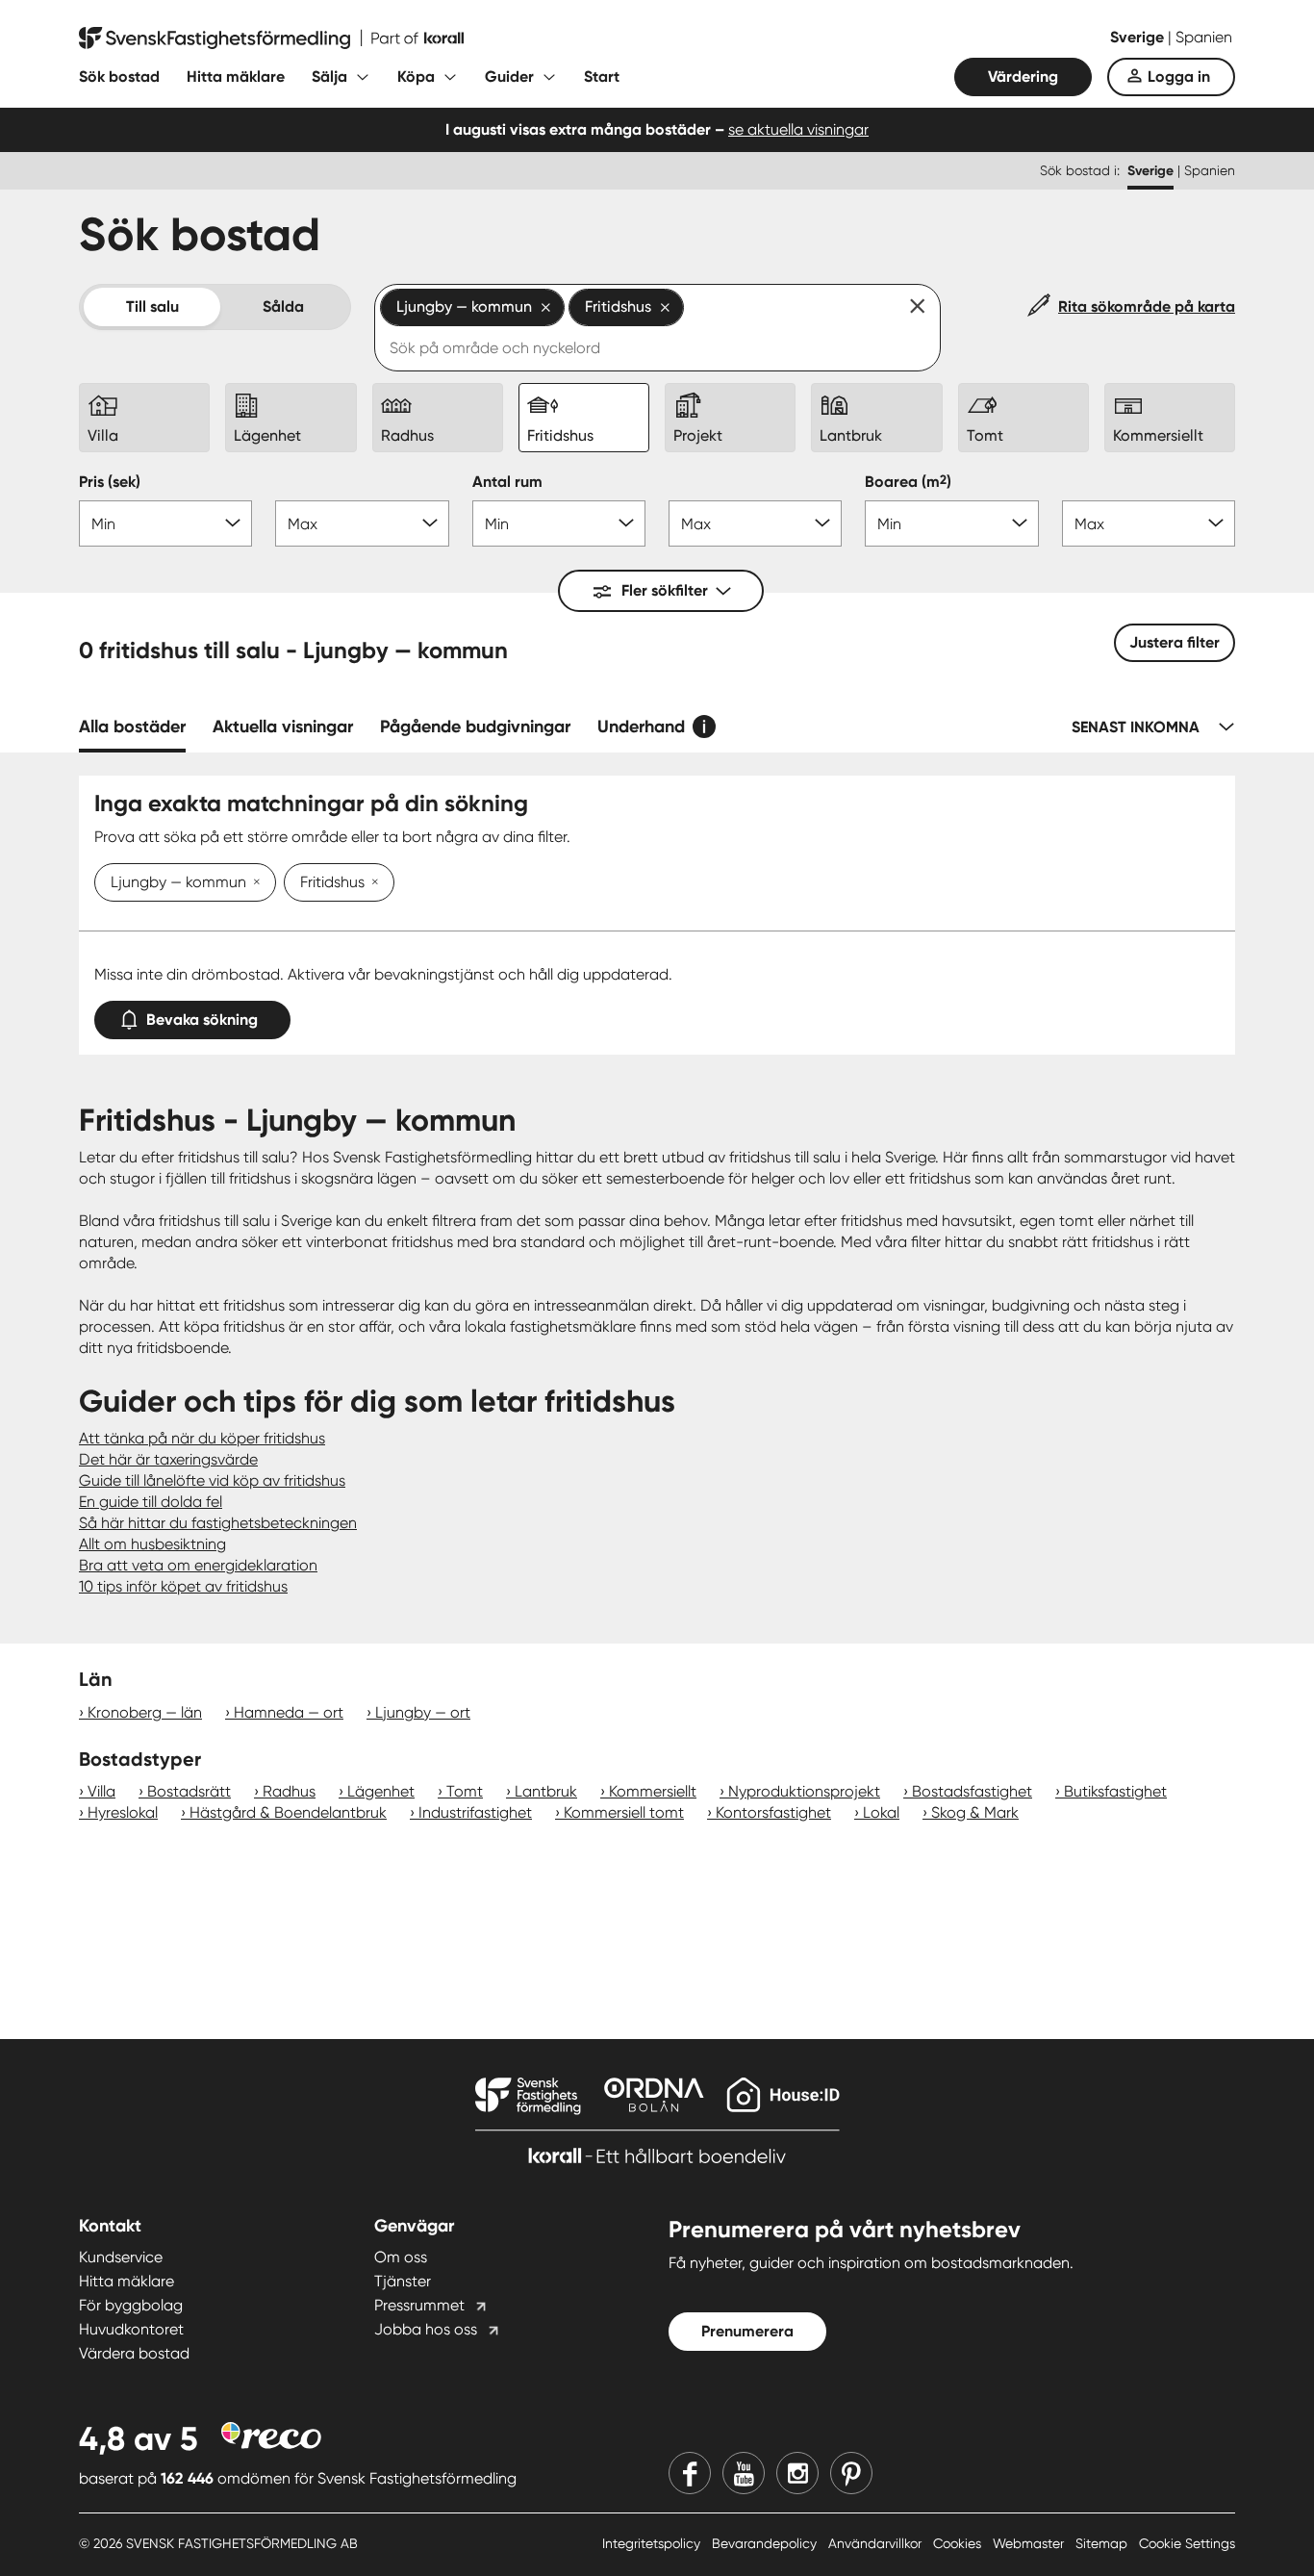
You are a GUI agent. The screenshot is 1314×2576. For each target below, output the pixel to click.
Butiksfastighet (1115, 1791)
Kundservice (121, 2257)
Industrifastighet (475, 1812)
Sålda (283, 306)
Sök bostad (119, 77)
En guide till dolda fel (151, 1502)
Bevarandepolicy (766, 2543)
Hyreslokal (123, 1812)
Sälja (329, 77)
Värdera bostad (134, 2353)
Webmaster (1030, 2543)
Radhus (289, 1791)
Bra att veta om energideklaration (198, 1565)
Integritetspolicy (653, 2543)
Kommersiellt (653, 1791)
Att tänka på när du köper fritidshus (202, 1438)
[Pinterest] (851, 2473)
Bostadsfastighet (972, 1791)
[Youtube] (744, 2473)
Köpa (416, 77)
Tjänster (403, 2281)
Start (602, 77)
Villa (101, 1791)
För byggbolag (131, 2305)
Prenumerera (747, 2331)
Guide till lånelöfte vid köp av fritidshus (212, 1480)
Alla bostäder (132, 727)
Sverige (1139, 37)
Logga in (1179, 77)
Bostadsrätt (189, 1791)
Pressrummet (419, 2305)
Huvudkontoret (131, 2329)
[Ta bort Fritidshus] (371, 883)
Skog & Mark (975, 1812)
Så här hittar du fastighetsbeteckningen (218, 1523)
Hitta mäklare (236, 77)
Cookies (959, 2543)
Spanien (1204, 37)
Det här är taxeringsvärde (168, 1459)
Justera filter (1175, 642)
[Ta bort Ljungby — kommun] (253, 883)
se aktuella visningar (798, 129)
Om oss (401, 2257)
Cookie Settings (1187, 2543)
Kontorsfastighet (773, 1812)
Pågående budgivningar (475, 727)
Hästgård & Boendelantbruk (288, 1812)
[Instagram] (797, 2473)
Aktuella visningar (283, 727)
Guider (509, 77)
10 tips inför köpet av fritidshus (183, 1586)
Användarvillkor (877, 2543)
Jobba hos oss (426, 2329)
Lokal (881, 1812)
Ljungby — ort (423, 1712)
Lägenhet (381, 1791)
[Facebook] (690, 2473)
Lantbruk (546, 1791)
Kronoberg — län (145, 1712)
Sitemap (1103, 2543)
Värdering (1023, 77)
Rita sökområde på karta (1147, 306)
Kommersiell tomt (624, 1812)
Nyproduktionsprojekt (804, 1791)
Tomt (465, 1791)
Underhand (641, 727)
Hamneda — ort (289, 1712)
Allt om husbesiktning (152, 1544)
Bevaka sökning (202, 1020)
